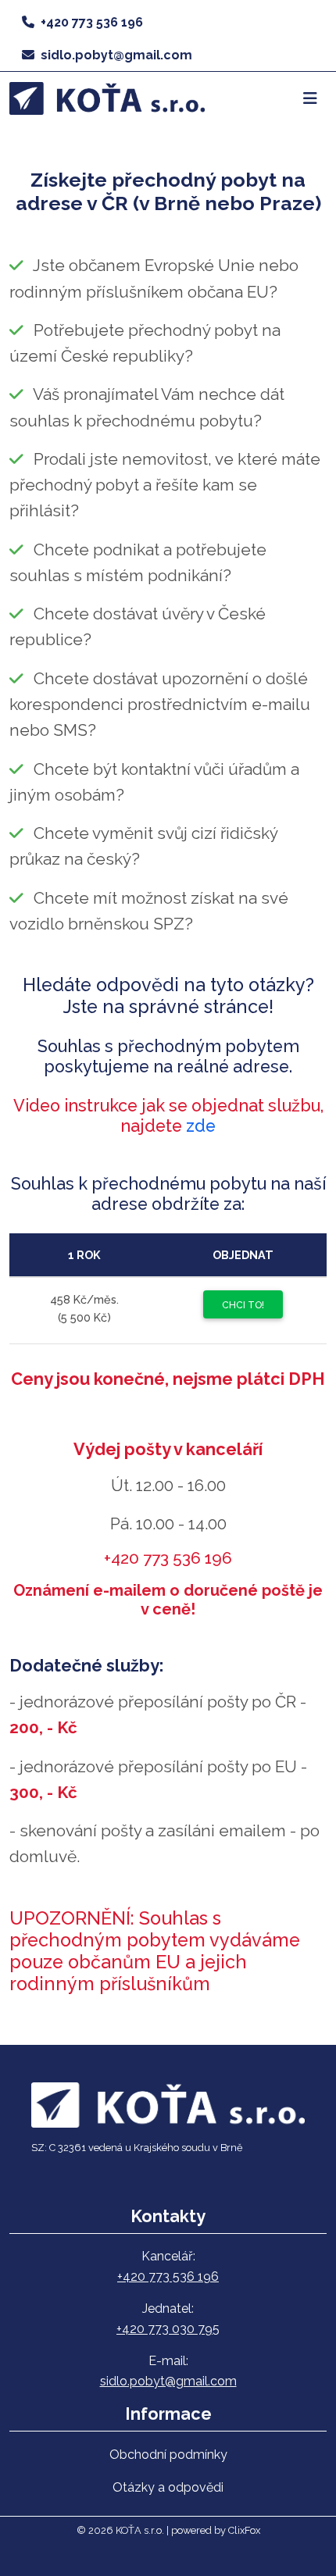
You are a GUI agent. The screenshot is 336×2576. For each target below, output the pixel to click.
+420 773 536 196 (92, 22)
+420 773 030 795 (168, 2329)
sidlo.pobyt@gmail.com (116, 55)
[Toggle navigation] (310, 98)
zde (201, 1126)
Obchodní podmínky (168, 2455)
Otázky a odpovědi (168, 2487)
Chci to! (243, 1305)
